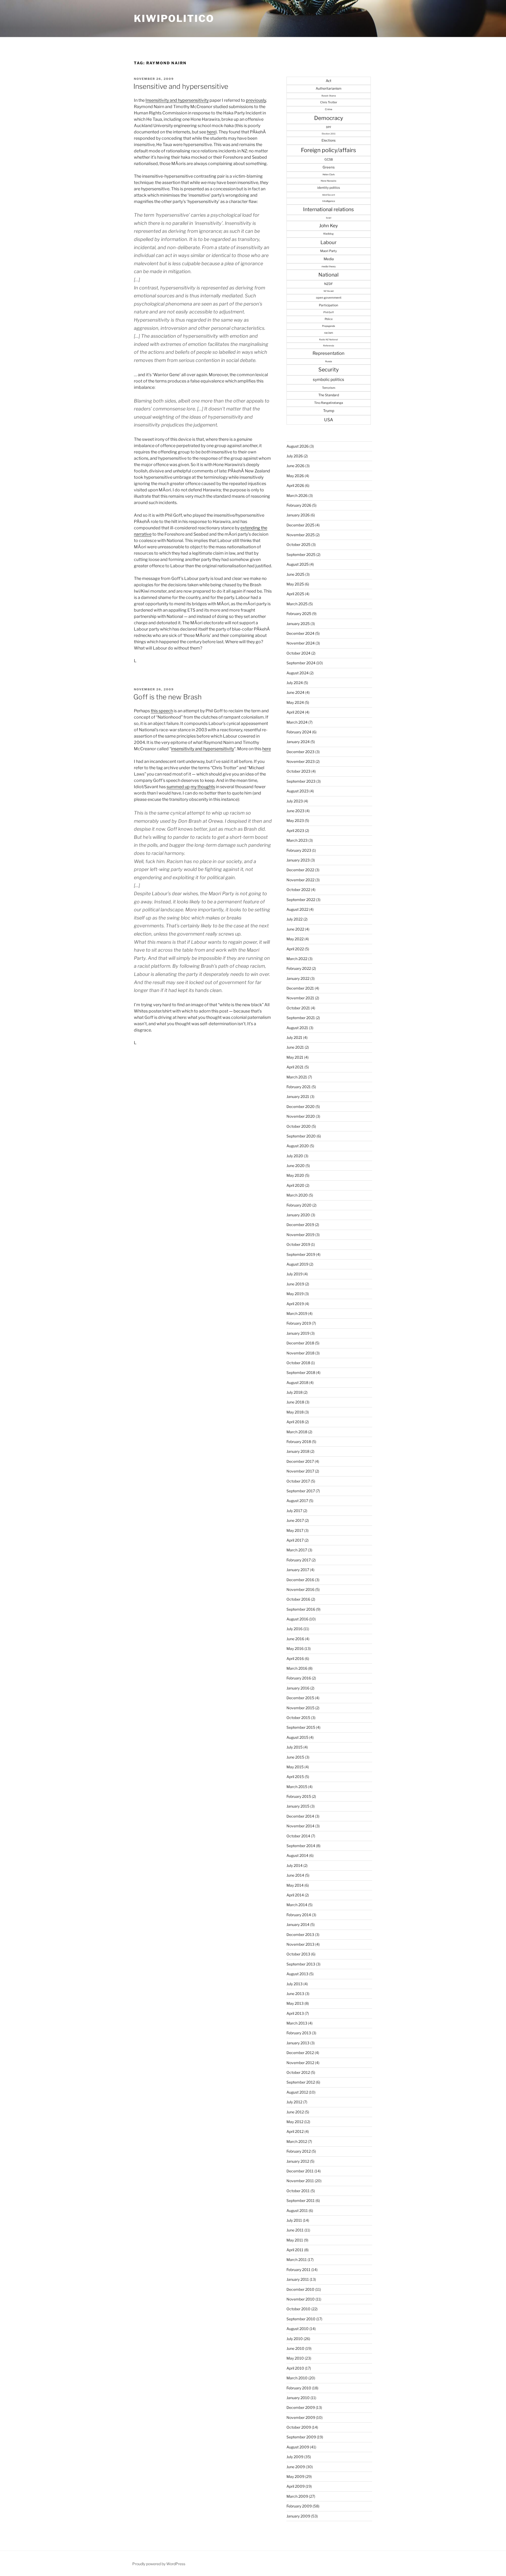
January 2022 (298, 978)
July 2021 (294, 1037)
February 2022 (299, 968)
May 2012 (295, 2122)
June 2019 (295, 1284)
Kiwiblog (329, 234)
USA (329, 420)
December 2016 (300, 1580)
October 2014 (298, 1836)
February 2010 (299, 2388)
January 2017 (298, 1570)
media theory (329, 266)
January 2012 (298, 2161)
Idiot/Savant (329, 195)
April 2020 (295, 1185)
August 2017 (297, 1501)
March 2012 (297, 2141)
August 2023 (298, 791)
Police (329, 319)
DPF (329, 127)
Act (329, 81)
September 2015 (301, 1727)
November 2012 (300, 2063)
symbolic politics (329, 379)
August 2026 (298, 446)
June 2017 (295, 1520)
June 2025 (295, 574)
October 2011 (298, 2191)
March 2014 (297, 1905)
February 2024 (299, 732)
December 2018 (300, 1343)
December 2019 (300, 1225)
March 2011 (297, 2260)
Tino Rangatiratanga (329, 403)
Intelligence (329, 201)
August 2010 (298, 2329)
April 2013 (295, 2013)
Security (329, 370)
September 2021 (301, 1018)
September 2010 (301, 2319)
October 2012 (298, 2072)
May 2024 (295, 702)
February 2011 (298, 2270)
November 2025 (301, 535)
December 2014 (300, 1816)
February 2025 (299, 614)
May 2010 (295, 2358)
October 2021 (298, 1008)
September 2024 (301, 663)
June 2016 (295, 1639)
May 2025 (295, 584)
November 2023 (301, 761)
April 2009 (296, 2486)
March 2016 (297, 1668)
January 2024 (298, 742)
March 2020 (297, 1195)
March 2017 (297, 1550)
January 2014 (298, 1924)
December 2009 (301, 2407)
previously (256, 100)
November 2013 (300, 1944)
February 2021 (299, 1087)
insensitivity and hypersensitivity (203, 749)
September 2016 (301, 1609)
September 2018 (301, 1372)
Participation (329, 305)
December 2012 (300, 2053)
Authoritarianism (329, 88)
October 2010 (298, 2309)
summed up (178, 787)
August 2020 (298, 1146)
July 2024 (295, 683)
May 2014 (295, 1885)
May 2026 (295, 476)
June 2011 (295, 2230)
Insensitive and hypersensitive (181, 86)
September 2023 (301, 781)
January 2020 (298, 1215)
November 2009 (301, 2417)
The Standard (329, 395)
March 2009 (297, 2496)
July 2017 (294, 1511)
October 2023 (298, 771)
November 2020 (301, 1116)
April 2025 (295, 594)
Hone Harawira (329, 181)
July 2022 (295, 919)
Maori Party (329, 251)
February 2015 (299, 1796)
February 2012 (299, 2151)
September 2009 (301, 2437)
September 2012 (301, 2082)
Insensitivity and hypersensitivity (177, 100)
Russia (329, 361)
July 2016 (295, 1629)
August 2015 (297, 1737)
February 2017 (299, 1560)
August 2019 (297, 1264)
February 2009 (299, 2506)
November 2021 (300, 998)
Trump (329, 411)
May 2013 (295, 2003)
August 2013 (297, 1974)
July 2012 (294, 2102)
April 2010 (295, 2368)
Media (329, 259)
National (329, 275)
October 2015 (298, 1718)
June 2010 (295, 2348)
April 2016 (295, 1659)
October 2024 (298, 653)
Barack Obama (329, 96)
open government (329, 298)
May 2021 (295, 1057)
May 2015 (295, 1767)
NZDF (329, 284)
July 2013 (295, 1984)
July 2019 (295, 1274)
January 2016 (298, 1688)
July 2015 (295, 1747)
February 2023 (299, 850)
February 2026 (299, 505)
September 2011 (301, 2200)
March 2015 (297, 1787)
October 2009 (299, 2427)
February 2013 (299, 2033)
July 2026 (295, 456)
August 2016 (297, 1619)
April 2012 (295, 2131)
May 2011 (295, 2240)
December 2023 (300, 752)
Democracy (329, 118)
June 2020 (296, 1166)
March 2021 (297, 1077)
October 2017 (298, 1481)
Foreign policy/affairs (329, 150)
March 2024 (297, 722)
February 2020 (299, 1205)
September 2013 (301, 1964)
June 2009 (296, 2467)
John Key (329, 226)
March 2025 (297, 604)
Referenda (329, 346)
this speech (162, 711)
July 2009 (295, 2457)
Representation (329, 353)
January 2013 (298, 2043)
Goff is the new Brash (167, 697)
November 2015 (300, 1708)
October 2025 (298, 544)
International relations (329, 209)
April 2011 (295, 2250)
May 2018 (295, 1412)
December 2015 (300, 1698)
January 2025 (298, 624)
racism (329, 333)
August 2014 (297, 1855)
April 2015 (295, 1777)
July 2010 (295, 2339)
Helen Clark (329, 175)
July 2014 (295, 1865)
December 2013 (300, 1935)
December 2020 (301, 1107)
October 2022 (298, 890)
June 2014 (295, 1875)
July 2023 (295, 801)
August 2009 (298, 2447)
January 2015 (298, 1806)
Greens (329, 167)
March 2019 (297, 1313)
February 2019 (299, 1323)
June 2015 (295, 1757)
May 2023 (295, 820)
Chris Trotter (329, 102)
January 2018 (298, 1451)
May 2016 (295, 1648)
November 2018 (300, 1353)
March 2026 (297, 495)
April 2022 (295, 949)
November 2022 (300, 880)
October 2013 (298, 1954)
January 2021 (298, 1096)
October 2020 (299, 1126)
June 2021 (295, 1047)
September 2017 (301, 1491)
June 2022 (295, 929)
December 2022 (300, 870)
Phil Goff (329, 312)
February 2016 (299, 1678)
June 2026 (295, 466)
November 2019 (300, 1235)
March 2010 (297, 2378)
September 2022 (301, 900)
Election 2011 (329, 134)
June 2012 (295, 2112)
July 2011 (294, 2220)
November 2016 (300, 1589)
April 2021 (295, 1067)
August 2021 (297, 1028)
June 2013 (295, 1994)
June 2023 (295, 811)
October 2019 (298, 1244)
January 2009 (298, 2516)
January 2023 (298, 860)
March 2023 (297, 840)
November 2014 (300, 1826)
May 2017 (295, 1530)
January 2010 (298, 2398)
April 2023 (295, 831)
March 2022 (297, 959)
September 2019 (301, 1254)
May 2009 (295, 2476)
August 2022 (297, 909)
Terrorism (329, 388)
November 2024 (301, 643)
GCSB (329, 159)
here (211, 132)
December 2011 (300, 2171)
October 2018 (298, 1363)
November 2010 (301, 2299)
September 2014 (301, 1846)
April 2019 (295, 1304)
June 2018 (295, 1402)
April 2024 (295, 712)
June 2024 (295, 692)
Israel (329, 218)
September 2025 (301, 555)
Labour (329, 242)
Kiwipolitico (174, 18)
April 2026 (295, 485)
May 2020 (295, 1175)
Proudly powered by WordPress (159, 2564)
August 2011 (297, 2211)
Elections (329, 140)
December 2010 (300, 2289)
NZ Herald (329, 291)
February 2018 (299, 1442)
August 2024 (298, 673)
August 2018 (297, 1383)
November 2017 (300, 1471)
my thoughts (203, 787)
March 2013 (297, 2023)
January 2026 (298, 515)
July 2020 (295, 1156)
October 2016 (298, 1599)
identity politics (329, 188)
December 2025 (300, 525)
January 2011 (298, 2279)
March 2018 (297, 1432)
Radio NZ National (329, 340)
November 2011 (300, 2181)
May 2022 (295, 939)
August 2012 (297, 2092)
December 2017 (300, 1461)
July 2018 (295, 1392)
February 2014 (299, 1915)
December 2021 (300, 988)
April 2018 (295, 1422)
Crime (329, 109)
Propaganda (329, 326)
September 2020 (301, 1136)
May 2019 (295, 1294)
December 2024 (300, 633)
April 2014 (295, 1895)
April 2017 (295, 1540)
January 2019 (298, 1333)
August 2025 (298, 564)
